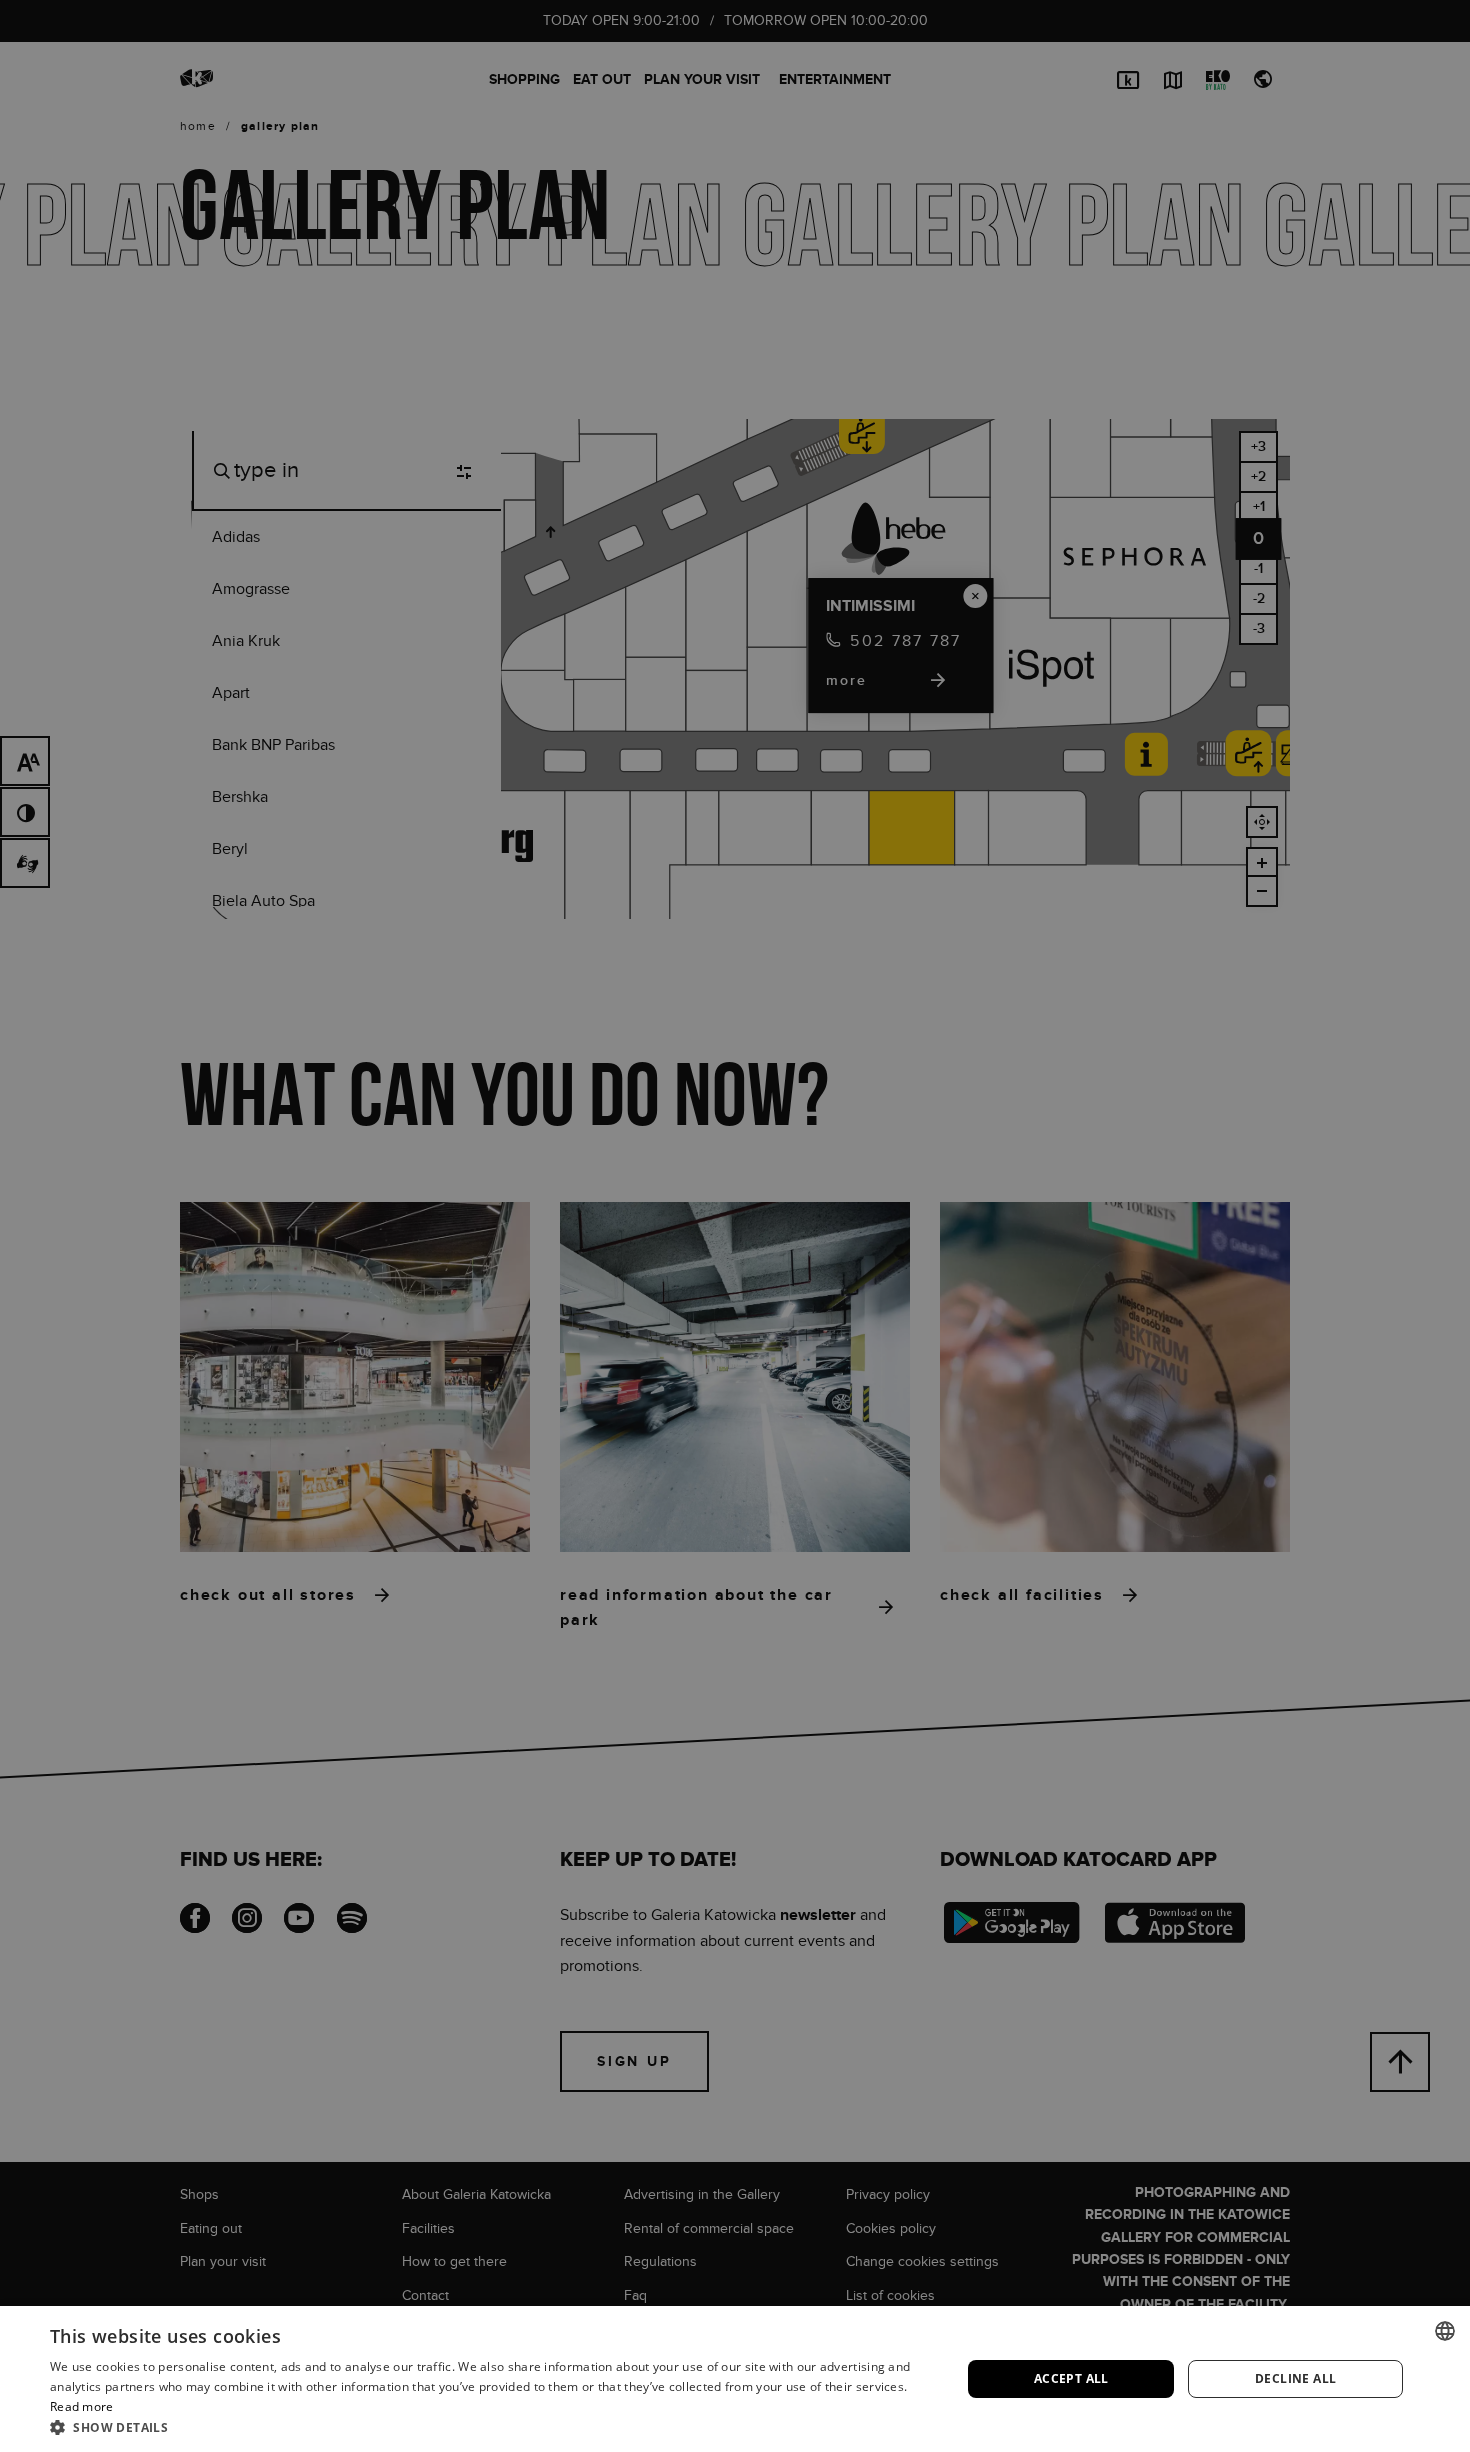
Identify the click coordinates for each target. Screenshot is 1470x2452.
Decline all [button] (1295, 2378)
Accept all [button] (1071, 2378)
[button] (492, 2427)
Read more (82, 2406)
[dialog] (735, 1226)
